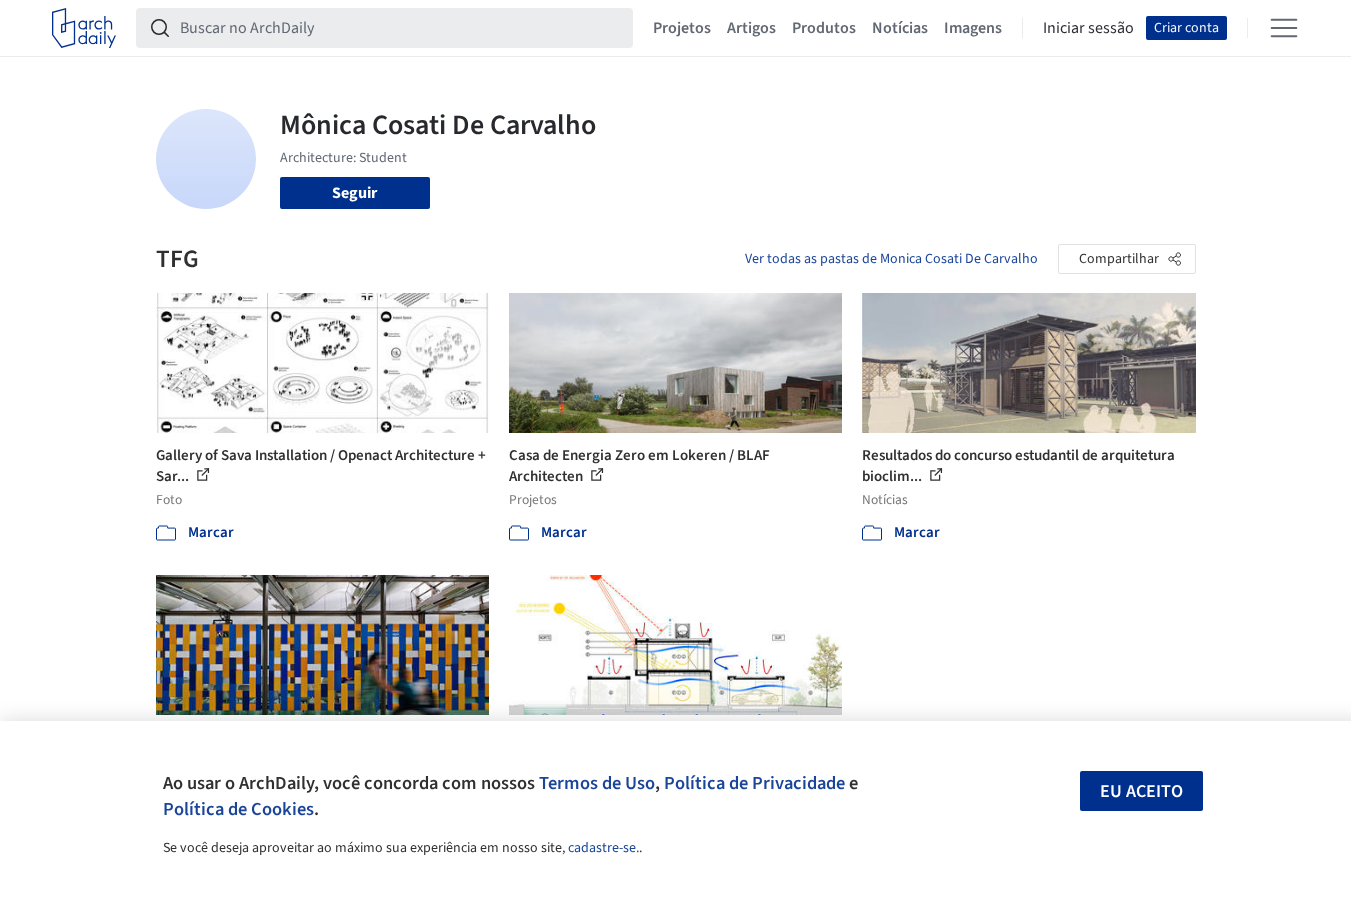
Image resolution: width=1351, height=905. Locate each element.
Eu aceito (1141, 791)
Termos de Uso (597, 783)
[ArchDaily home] (84, 28)
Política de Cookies (238, 809)
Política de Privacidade (754, 783)
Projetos (682, 28)
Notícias (900, 28)
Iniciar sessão (1088, 28)
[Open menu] (1284, 28)
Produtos (824, 28)
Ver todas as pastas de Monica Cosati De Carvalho (891, 259)
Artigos (751, 28)
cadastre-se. (603, 848)
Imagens (973, 28)
